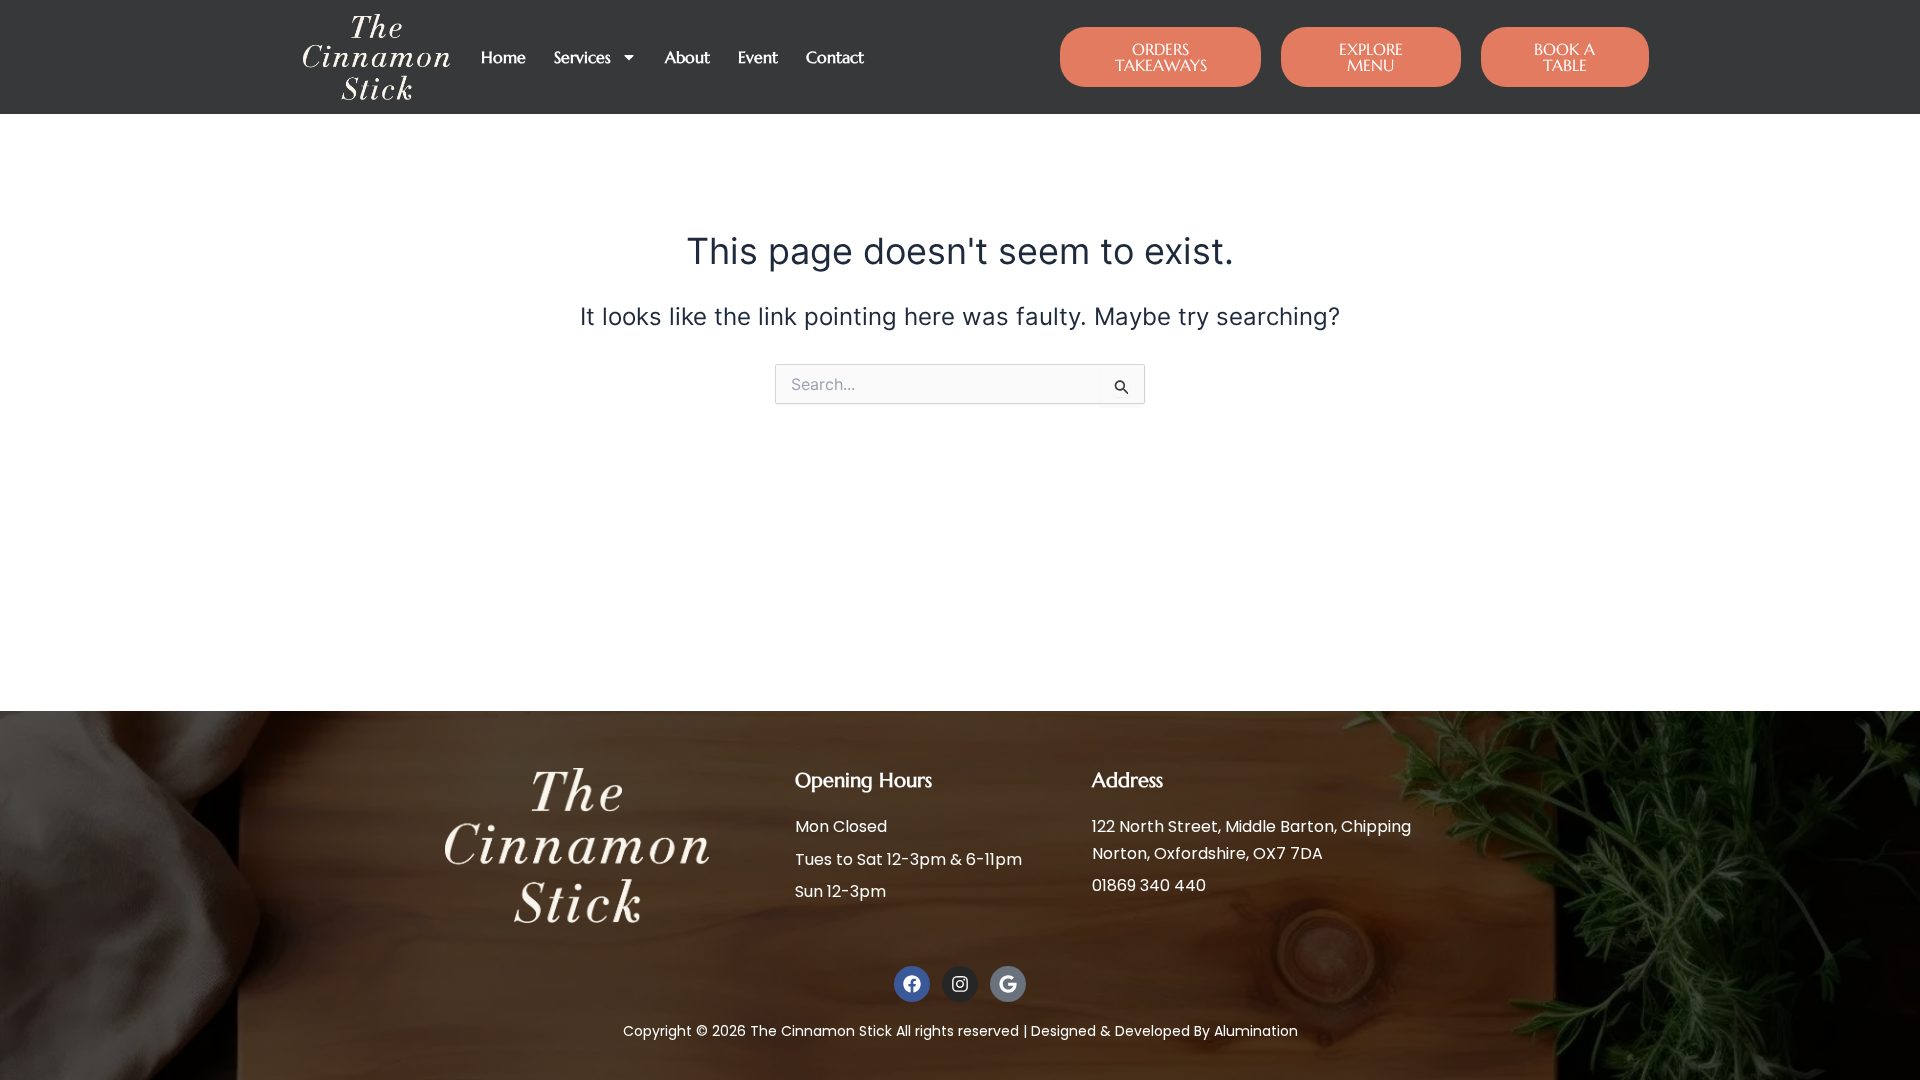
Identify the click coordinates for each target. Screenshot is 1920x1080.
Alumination (1256, 1031)
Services (582, 57)
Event (758, 57)
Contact (835, 57)
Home (503, 57)
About (687, 57)
